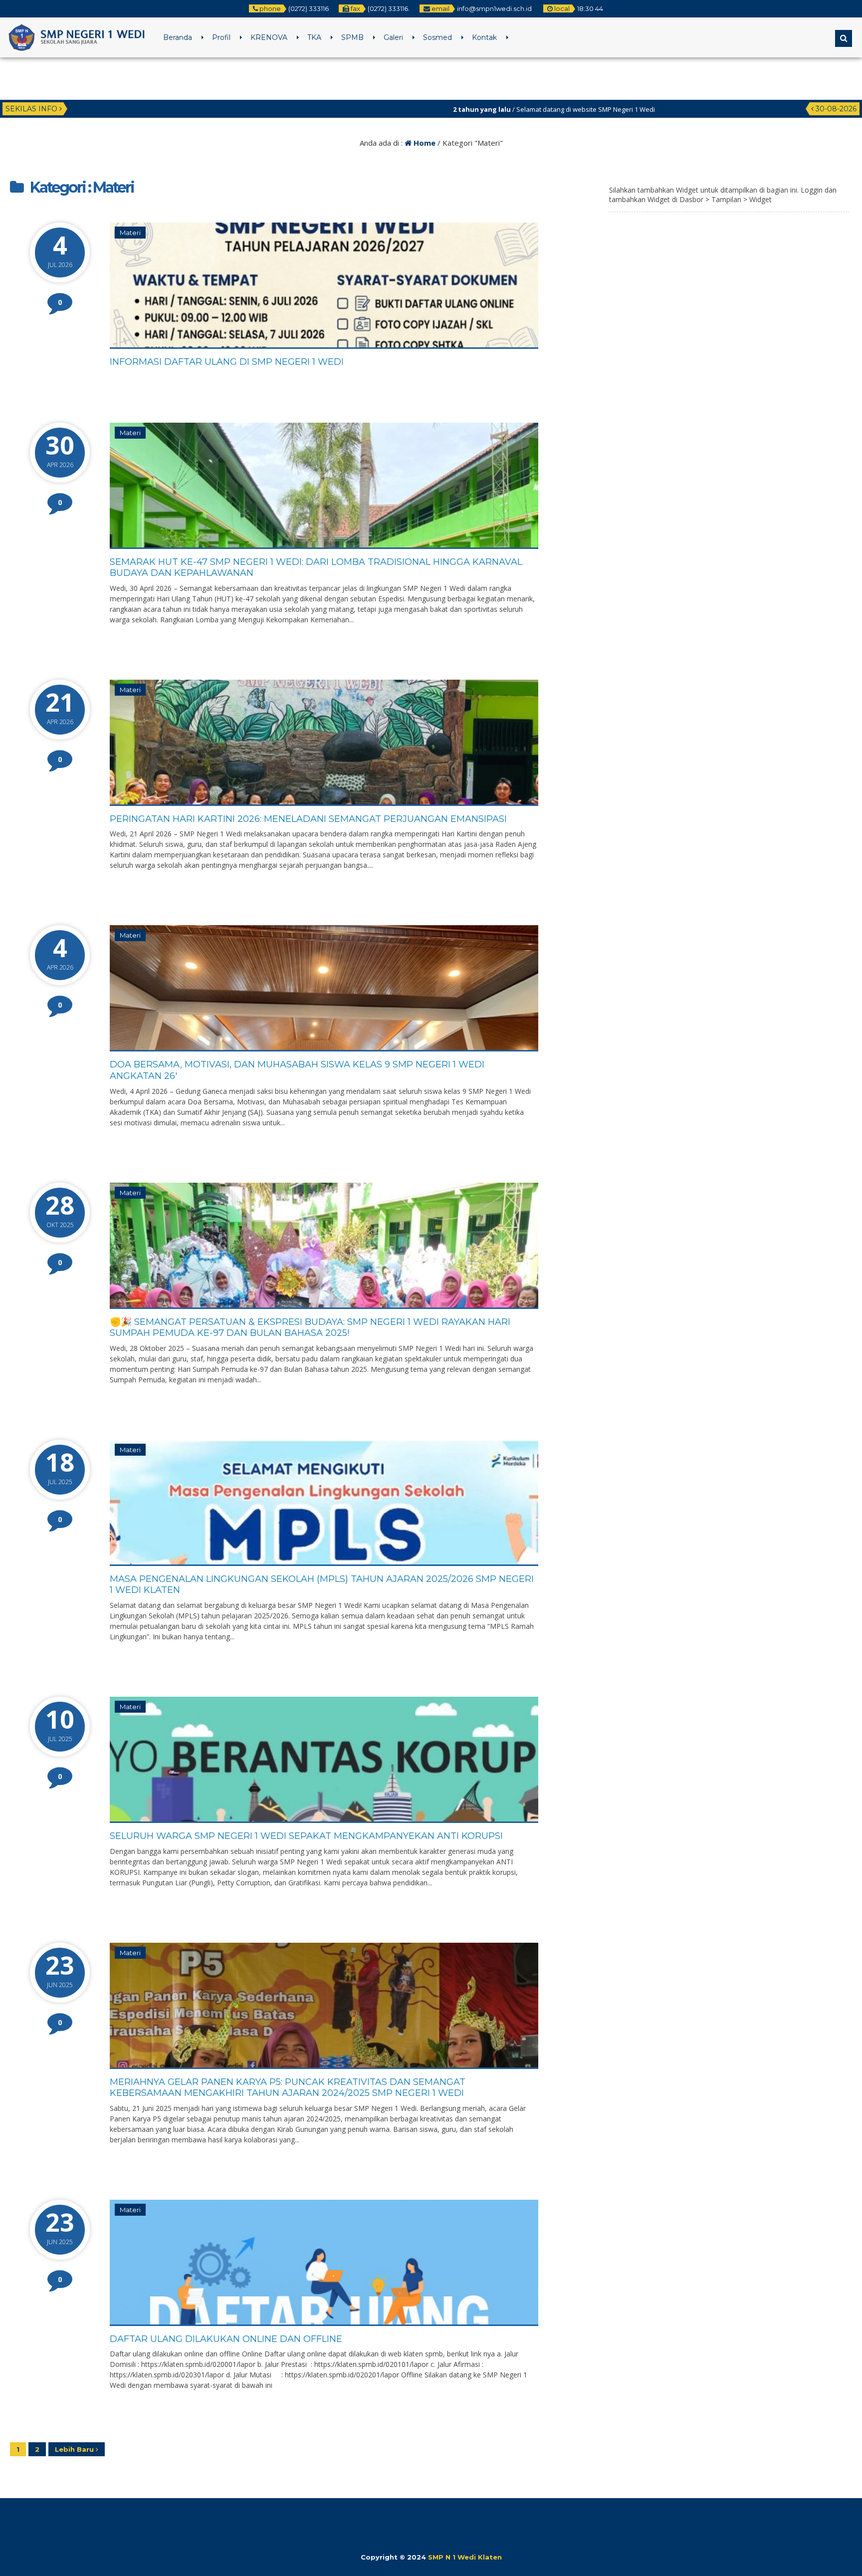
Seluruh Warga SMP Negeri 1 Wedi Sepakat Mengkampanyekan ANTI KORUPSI (306, 1836)
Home (424, 143)
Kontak (484, 37)
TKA (314, 37)
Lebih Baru (75, 2449)
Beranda (178, 37)
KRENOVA (269, 37)
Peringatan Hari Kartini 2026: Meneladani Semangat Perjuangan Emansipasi (308, 819)
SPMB (352, 37)
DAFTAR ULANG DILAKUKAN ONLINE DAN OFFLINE (226, 2339)
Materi (130, 233)
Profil (221, 37)
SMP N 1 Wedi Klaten (465, 2557)
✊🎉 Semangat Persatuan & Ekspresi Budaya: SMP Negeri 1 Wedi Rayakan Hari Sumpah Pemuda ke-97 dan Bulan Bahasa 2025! (310, 1328)
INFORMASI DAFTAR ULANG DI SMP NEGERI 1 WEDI (227, 362)
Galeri (393, 37)
